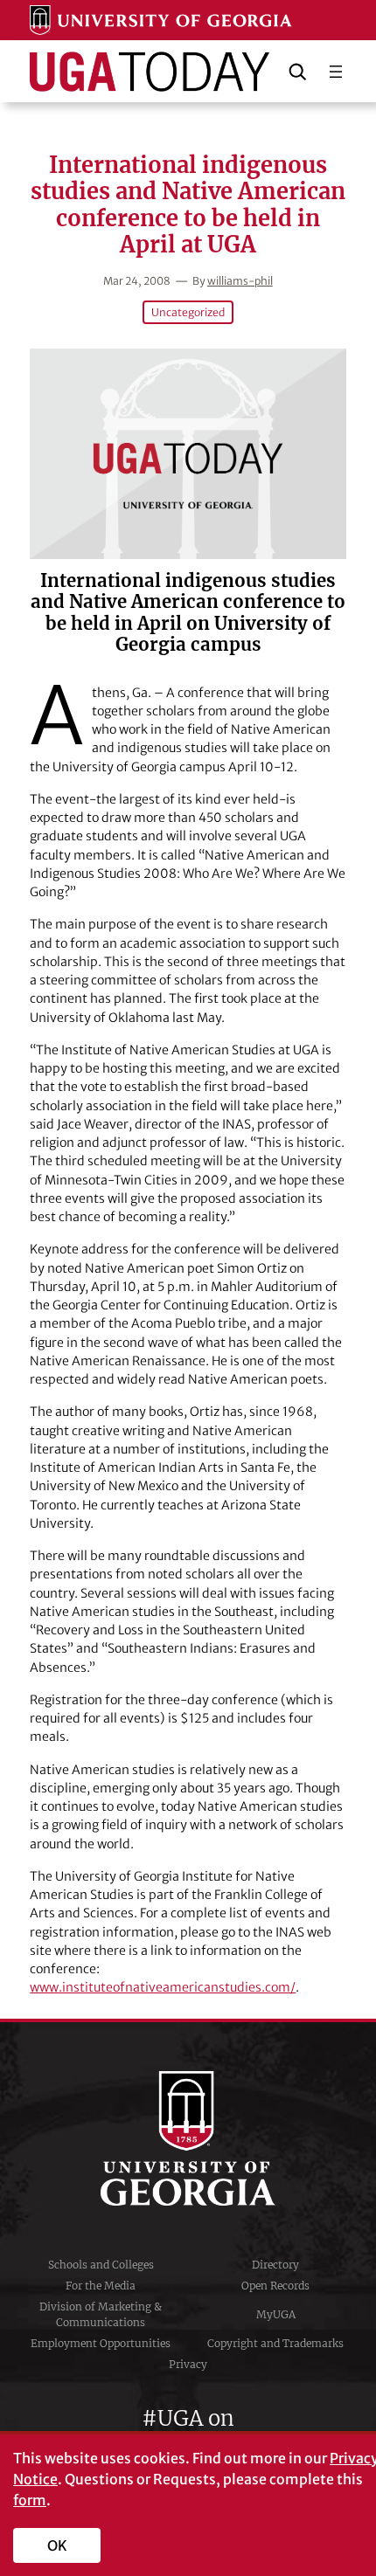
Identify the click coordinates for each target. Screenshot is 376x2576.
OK (57, 2545)
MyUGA (276, 2314)
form (30, 2500)
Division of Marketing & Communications (101, 2314)
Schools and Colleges (101, 2265)
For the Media (101, 2286)
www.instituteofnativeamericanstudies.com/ (163, 1987)
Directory (275, 2265)
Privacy (188, 2364)
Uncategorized (188, 312)
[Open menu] (336, 72)
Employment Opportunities (101, 2343)
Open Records (275, 2286)
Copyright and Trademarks (275, 2343)
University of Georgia (188, 2138)
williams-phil (240, 281)
